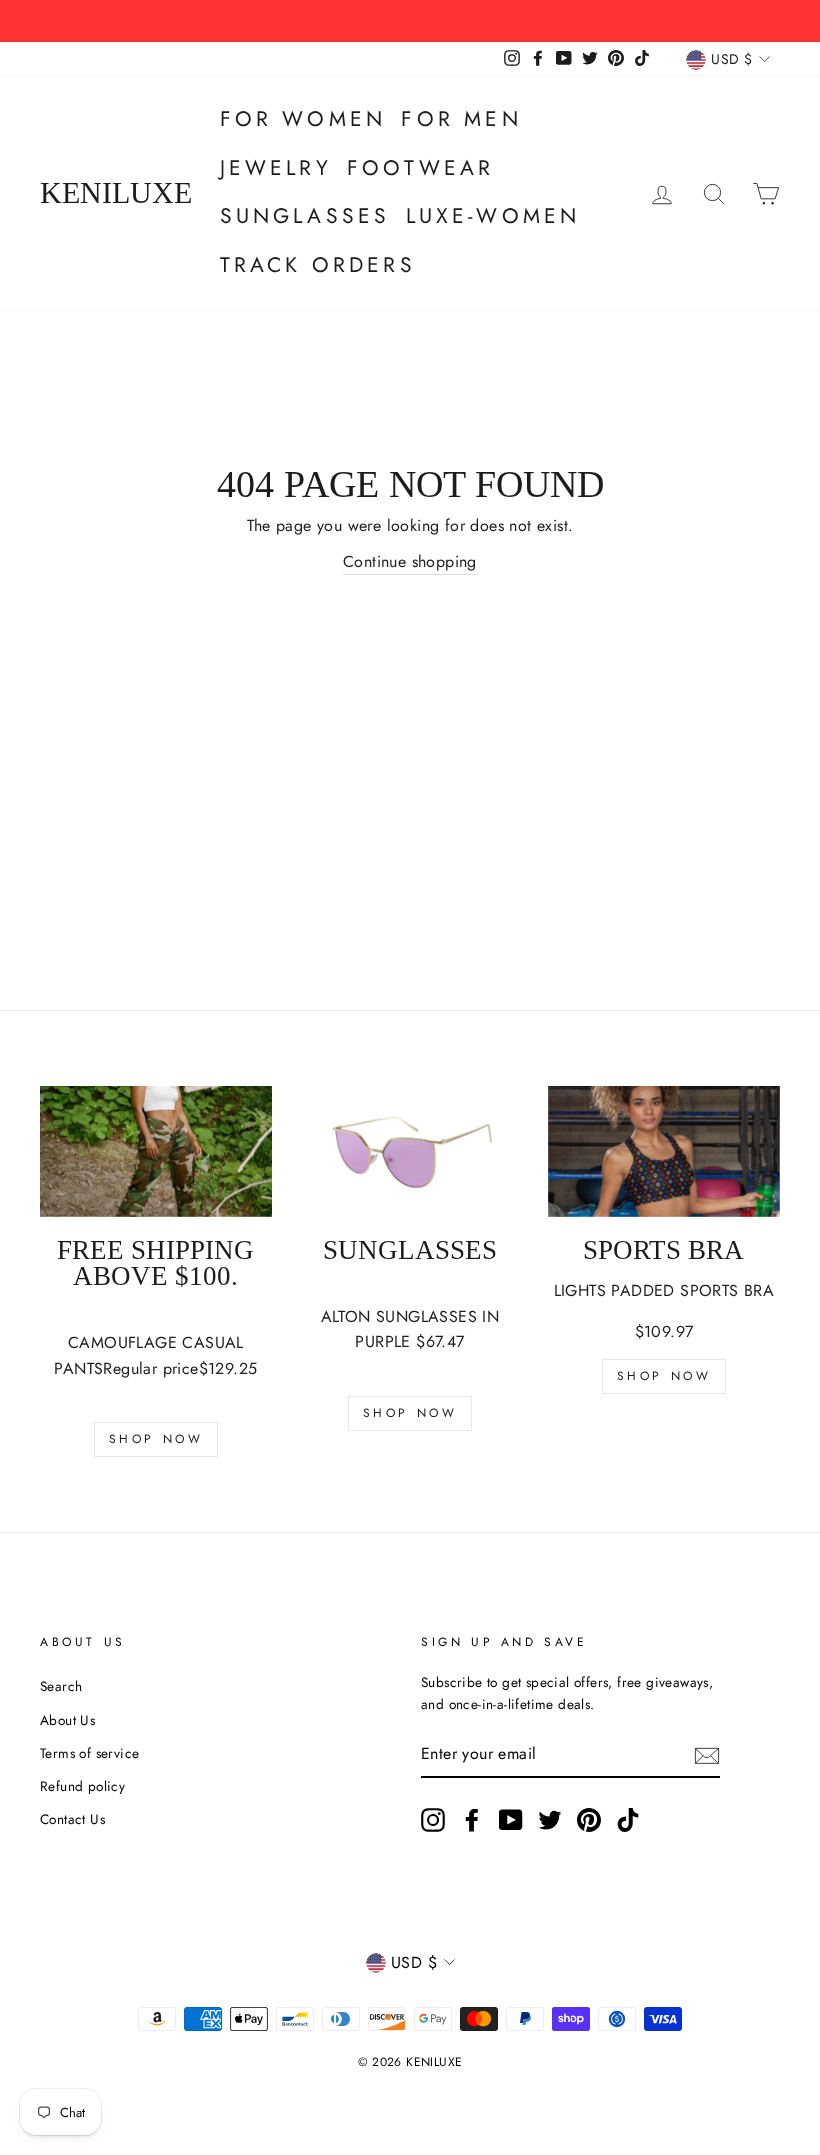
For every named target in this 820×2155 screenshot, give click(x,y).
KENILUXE (116, 193)
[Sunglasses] (410, 1151)
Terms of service (89, 1753)
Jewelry (276, 168)
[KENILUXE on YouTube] (511, 1820)
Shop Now (156, 1439)
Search (61, 1686)
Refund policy (82, 1786)
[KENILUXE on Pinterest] (589, 1820)
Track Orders (318, 265)
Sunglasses (305, 216)
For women (303, 119)
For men (461, 119)
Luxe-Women (493, 216)
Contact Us (72, 1819)
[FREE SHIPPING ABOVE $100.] (156, 1151)
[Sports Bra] (664, 1151)
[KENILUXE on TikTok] (628, 1820)
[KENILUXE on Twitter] (550, 1820)
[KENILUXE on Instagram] (433, 1820)
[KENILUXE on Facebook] (472, 1820)
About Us (67, 1720)
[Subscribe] (707, 1755)
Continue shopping (410, 561)
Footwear (421, 168)
